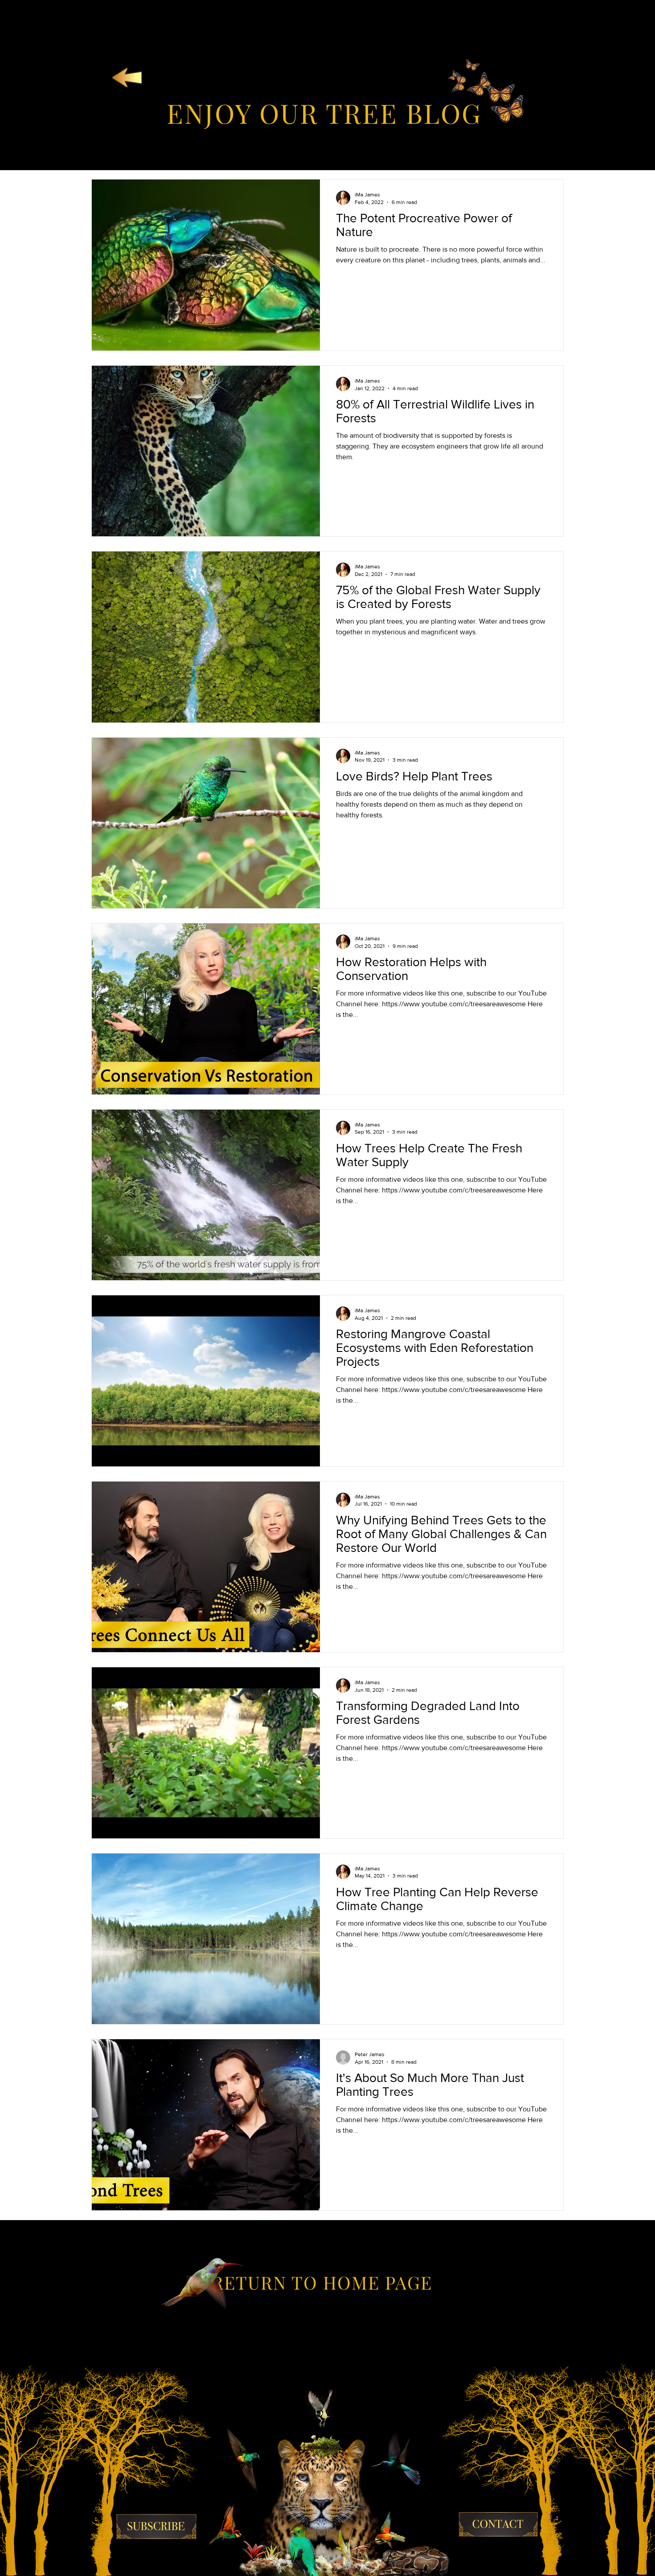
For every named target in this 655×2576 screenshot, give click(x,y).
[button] (156, 2527)
